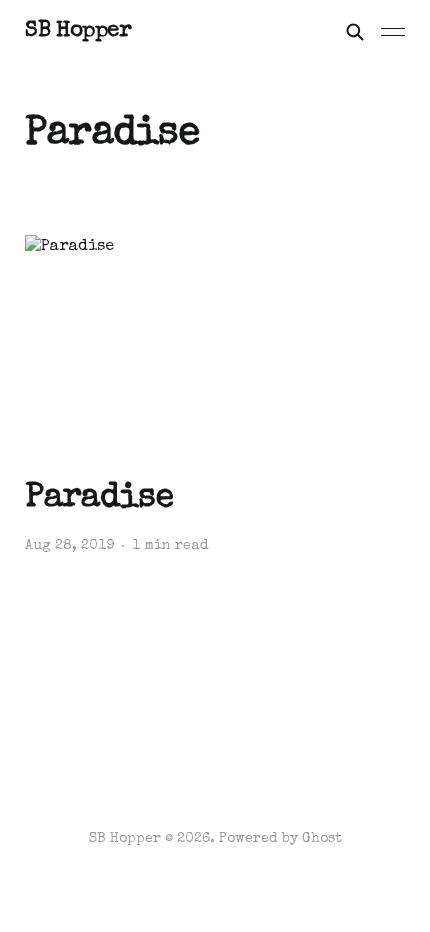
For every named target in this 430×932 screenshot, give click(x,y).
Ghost (322, 839)
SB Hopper (78, 32)
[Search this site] (355, 32)
